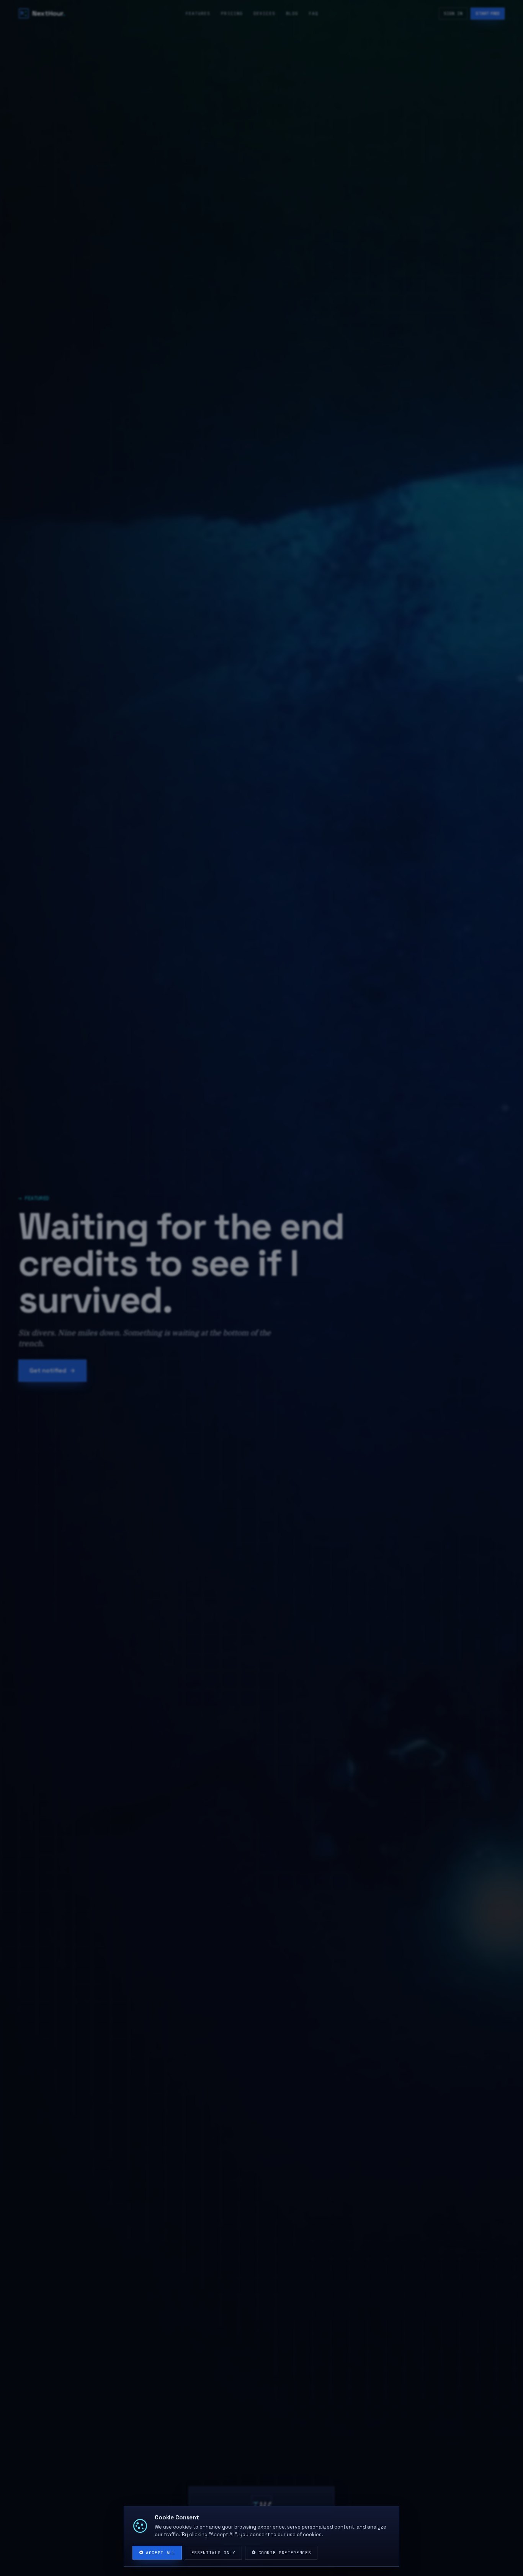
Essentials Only (213, 2553)
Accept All (161, 2553)
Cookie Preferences (285, 2553)
